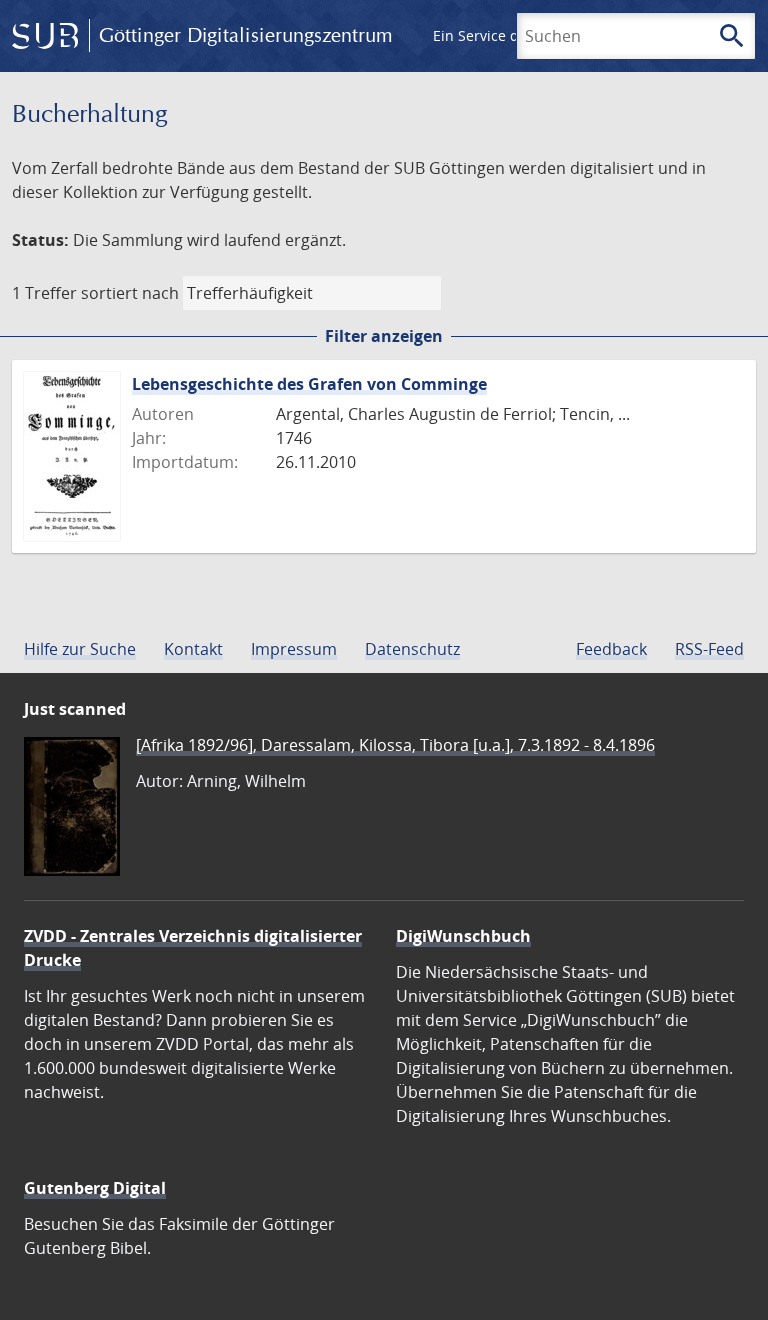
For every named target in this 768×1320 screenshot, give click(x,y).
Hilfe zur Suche (80, 649)
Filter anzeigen (384, 336)
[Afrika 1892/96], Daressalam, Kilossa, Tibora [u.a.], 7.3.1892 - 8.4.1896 (395, 745)
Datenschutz (412, 649)
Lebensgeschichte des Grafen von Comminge (309, 384)
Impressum (294, 649)
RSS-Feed (709, 649)
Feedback (611, 649)
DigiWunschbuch (463, 936)
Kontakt (193, 649)
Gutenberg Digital (95, 1188)
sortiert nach (130, 293)
